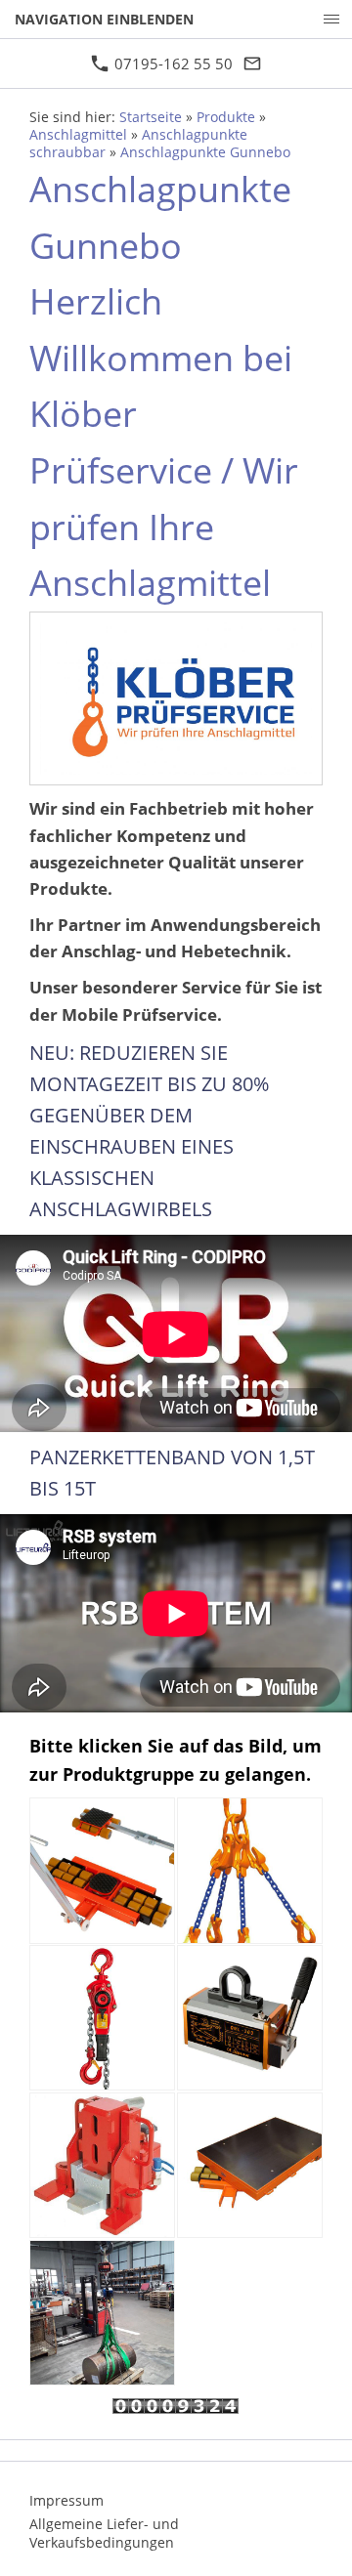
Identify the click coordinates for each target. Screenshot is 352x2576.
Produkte (226, 117)
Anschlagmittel (78, 135)
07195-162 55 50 (172, 63)
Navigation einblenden (104, 19)
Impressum (66, 2500)
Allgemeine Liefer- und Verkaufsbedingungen (104, 2533)
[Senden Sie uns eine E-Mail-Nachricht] (253, 63)
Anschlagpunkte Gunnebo (205, 152)
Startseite (151, 117)
